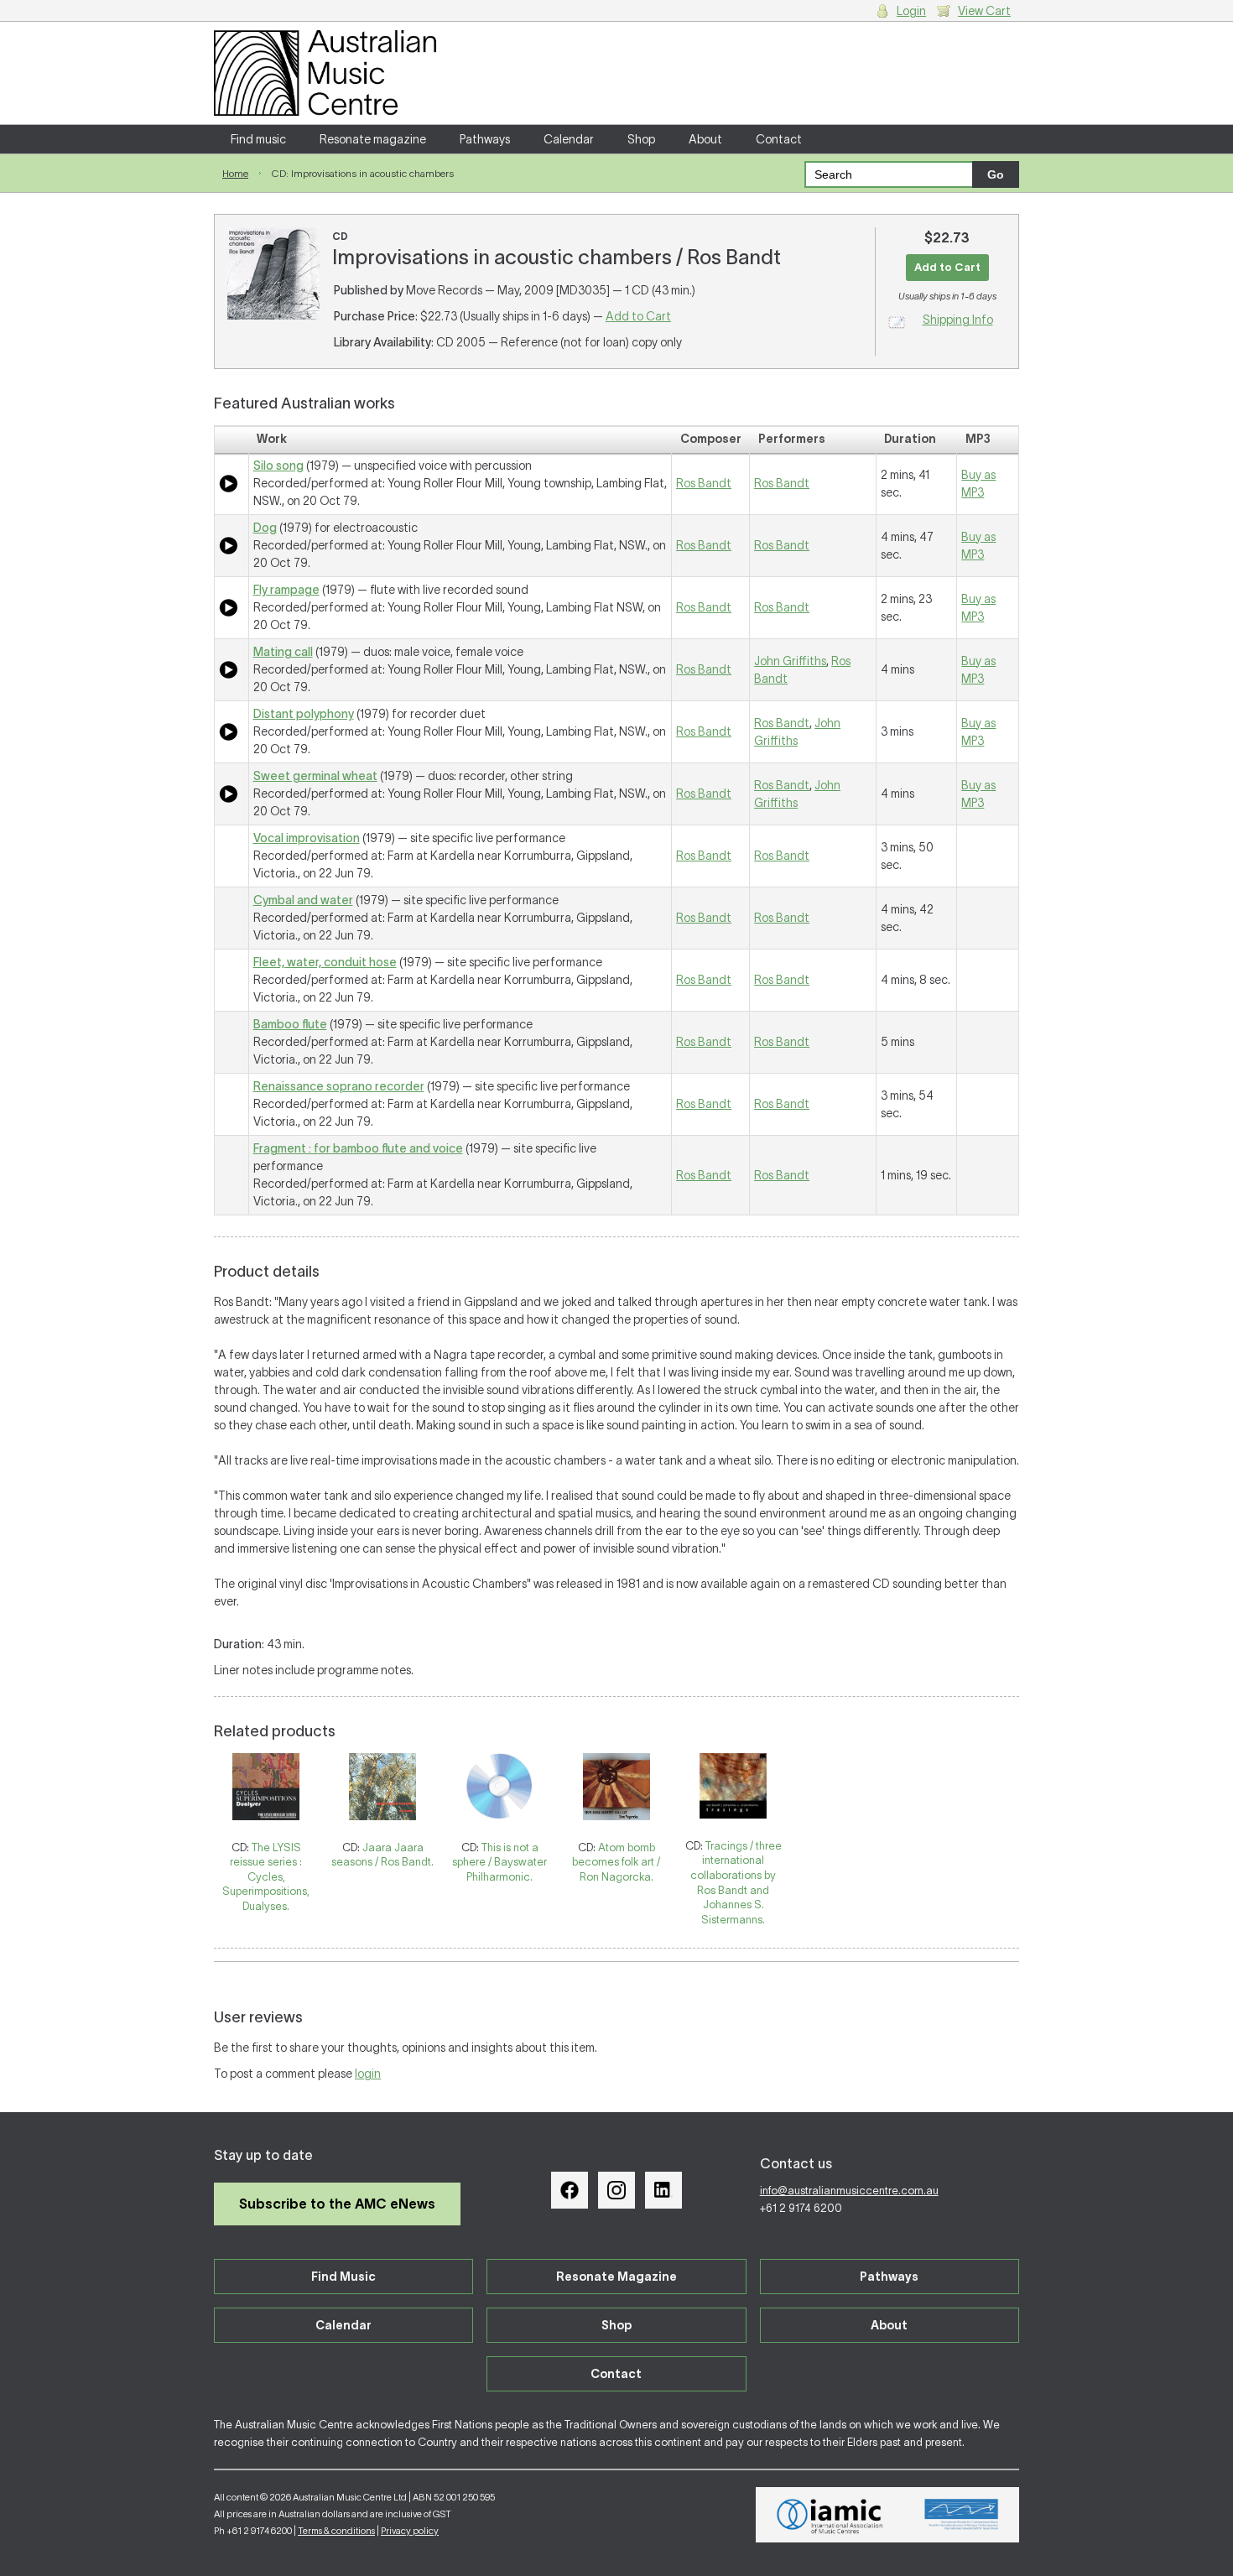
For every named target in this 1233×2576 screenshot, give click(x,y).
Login (911, 11)
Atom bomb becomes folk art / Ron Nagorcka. (616, 1862)
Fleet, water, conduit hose (325, 962)
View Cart (984, 11)
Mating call (283, 652)
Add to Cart (638, 316)
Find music (258, 139)
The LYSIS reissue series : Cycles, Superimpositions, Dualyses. (266, 1877)
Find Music (343, 2277)
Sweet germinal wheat (315, 776)
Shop (641, 139)
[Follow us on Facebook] (570, 2190)
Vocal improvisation (307, 838)
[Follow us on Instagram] (616, 2190)
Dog (265, 528)
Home (235, 173)
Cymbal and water (303, 900)
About (705, 139)
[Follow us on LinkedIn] (663, 2190)
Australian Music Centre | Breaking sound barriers (325, 73)
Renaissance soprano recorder (339, 1086)
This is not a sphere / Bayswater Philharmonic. (499, 1862)
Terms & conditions (336, 2531)
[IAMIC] (830, 2515)
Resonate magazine (373, 139)
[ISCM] (962, 2515)
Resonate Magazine (616, 2277)
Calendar (569, 139)
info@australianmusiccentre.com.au (849, 2191)
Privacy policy (410, 2531)
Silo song (278, 466)
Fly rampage (286, 590)
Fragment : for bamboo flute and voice (358, 1148)
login (368, 2074)
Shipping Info (958, 320)
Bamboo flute (290, 1024)
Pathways (485, 139)
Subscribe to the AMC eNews (337, 2204)
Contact (779, 139)
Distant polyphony (304, 714)
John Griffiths (790, 661)
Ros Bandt (704, 483)
